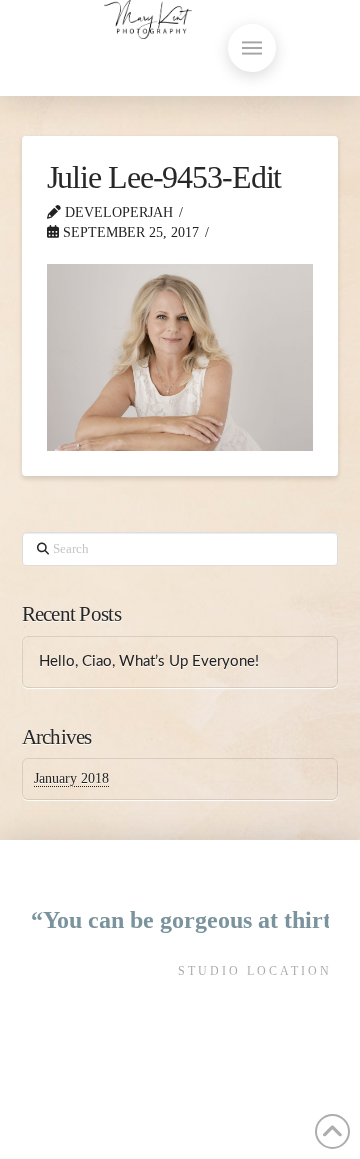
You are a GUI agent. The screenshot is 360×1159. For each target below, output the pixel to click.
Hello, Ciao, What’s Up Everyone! (149, 661)
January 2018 (71, 778)
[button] (252, 48)
